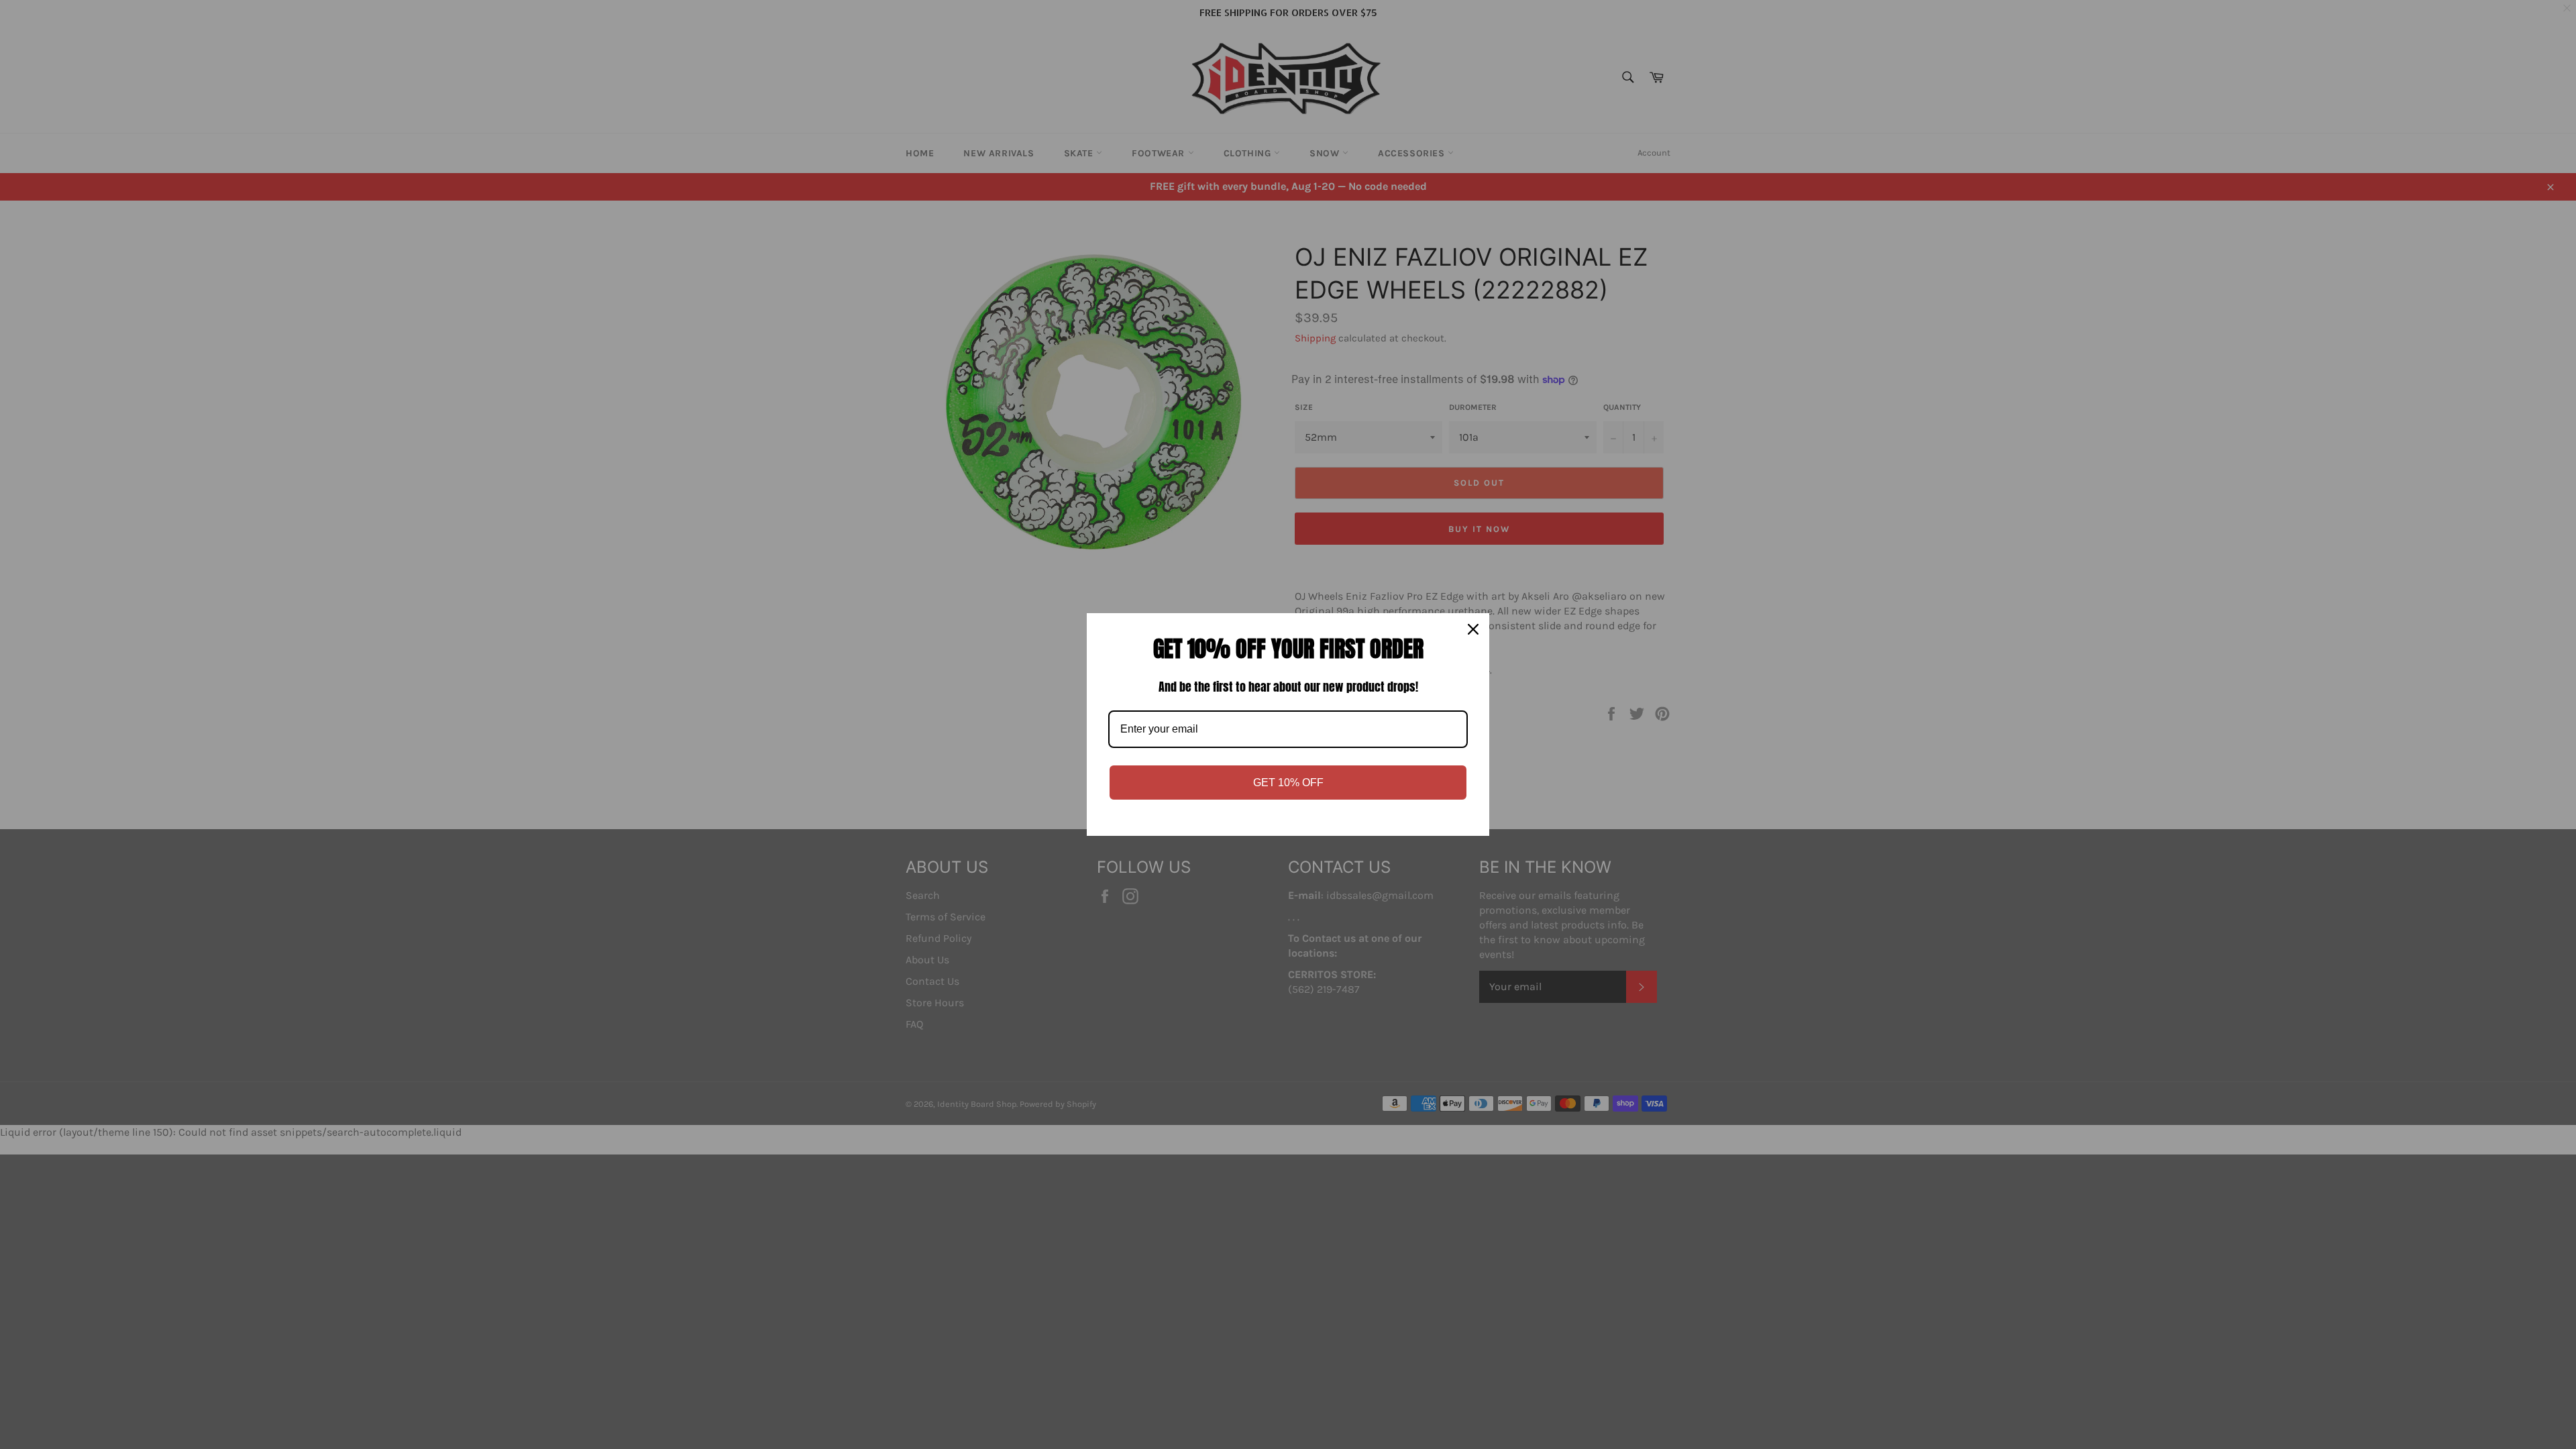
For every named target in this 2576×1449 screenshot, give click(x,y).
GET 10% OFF (1288, 783)
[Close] (1473, 629)
